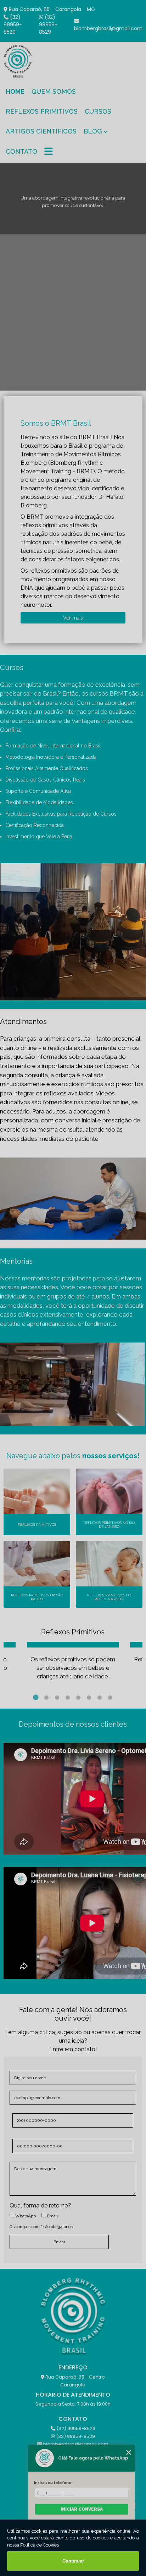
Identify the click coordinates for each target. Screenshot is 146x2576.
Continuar (73, 2561)
